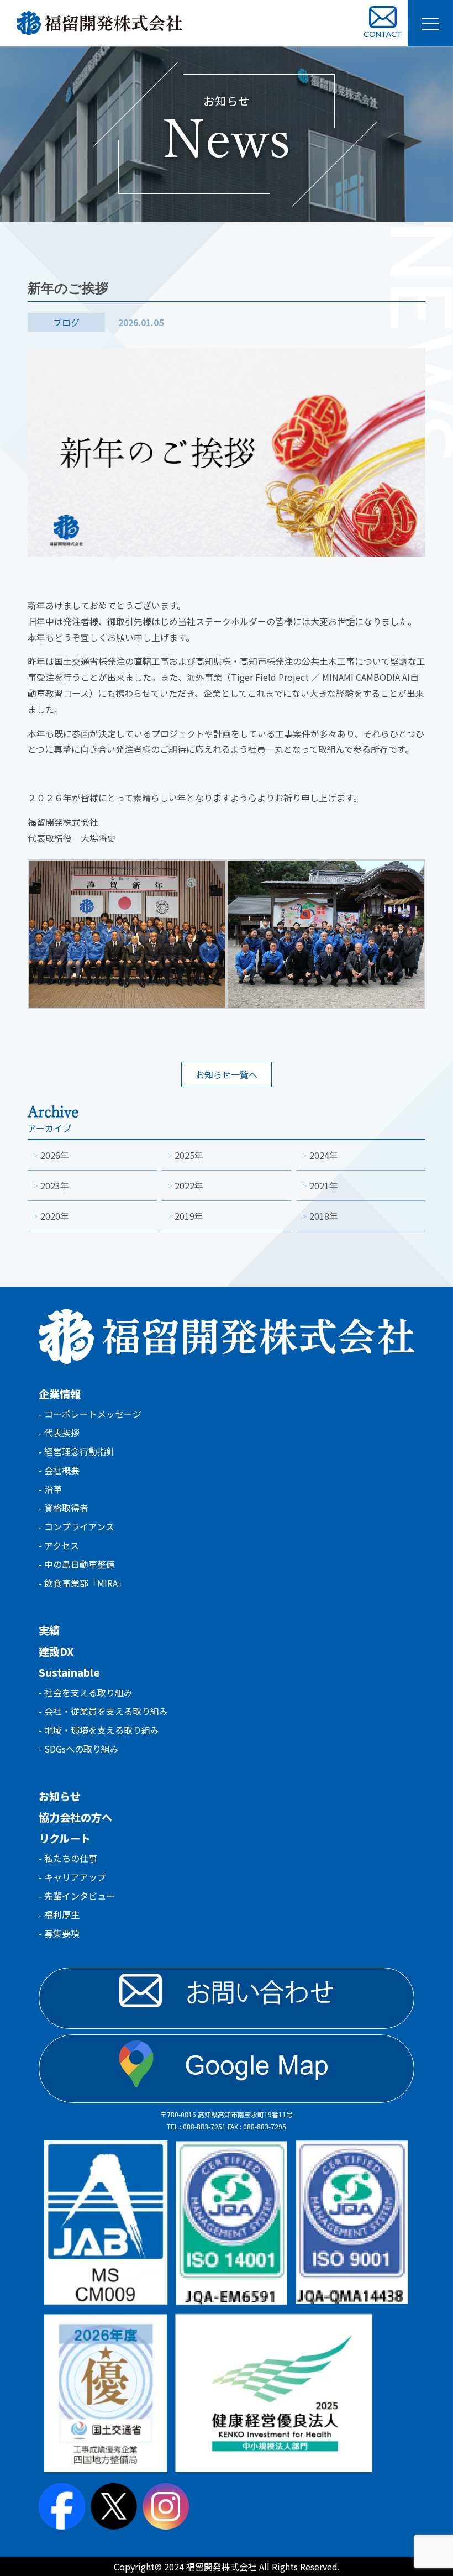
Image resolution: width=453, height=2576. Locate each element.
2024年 (324, 1155)
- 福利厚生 (59, 1914)
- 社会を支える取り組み (86, 1692)
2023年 (55, 1185)
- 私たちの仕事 (68, 1858)
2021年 (324, 1185)
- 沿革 (50, 1489)
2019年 (189, 1216)
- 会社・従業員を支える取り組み (103, 1711)
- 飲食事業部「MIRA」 (83, 1583)
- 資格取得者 (64, 1508)
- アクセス (59, 1545)
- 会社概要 (59, 1470)
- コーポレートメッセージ (90, 1414)
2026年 (55, 1155)
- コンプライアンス (77, 1526)
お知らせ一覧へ (227, 1074)
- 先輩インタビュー (77, 1896)
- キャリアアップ (72, 1877)
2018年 (324, 1216)
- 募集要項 (59, 1933)
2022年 (189, 1185)
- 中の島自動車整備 (77, 1564)
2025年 (189, 1155)
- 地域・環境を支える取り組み (99, 1730)
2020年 (55, 1216)
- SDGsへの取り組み (79, 1749)
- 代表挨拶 (59, 1433)
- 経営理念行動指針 (77, 1451)
